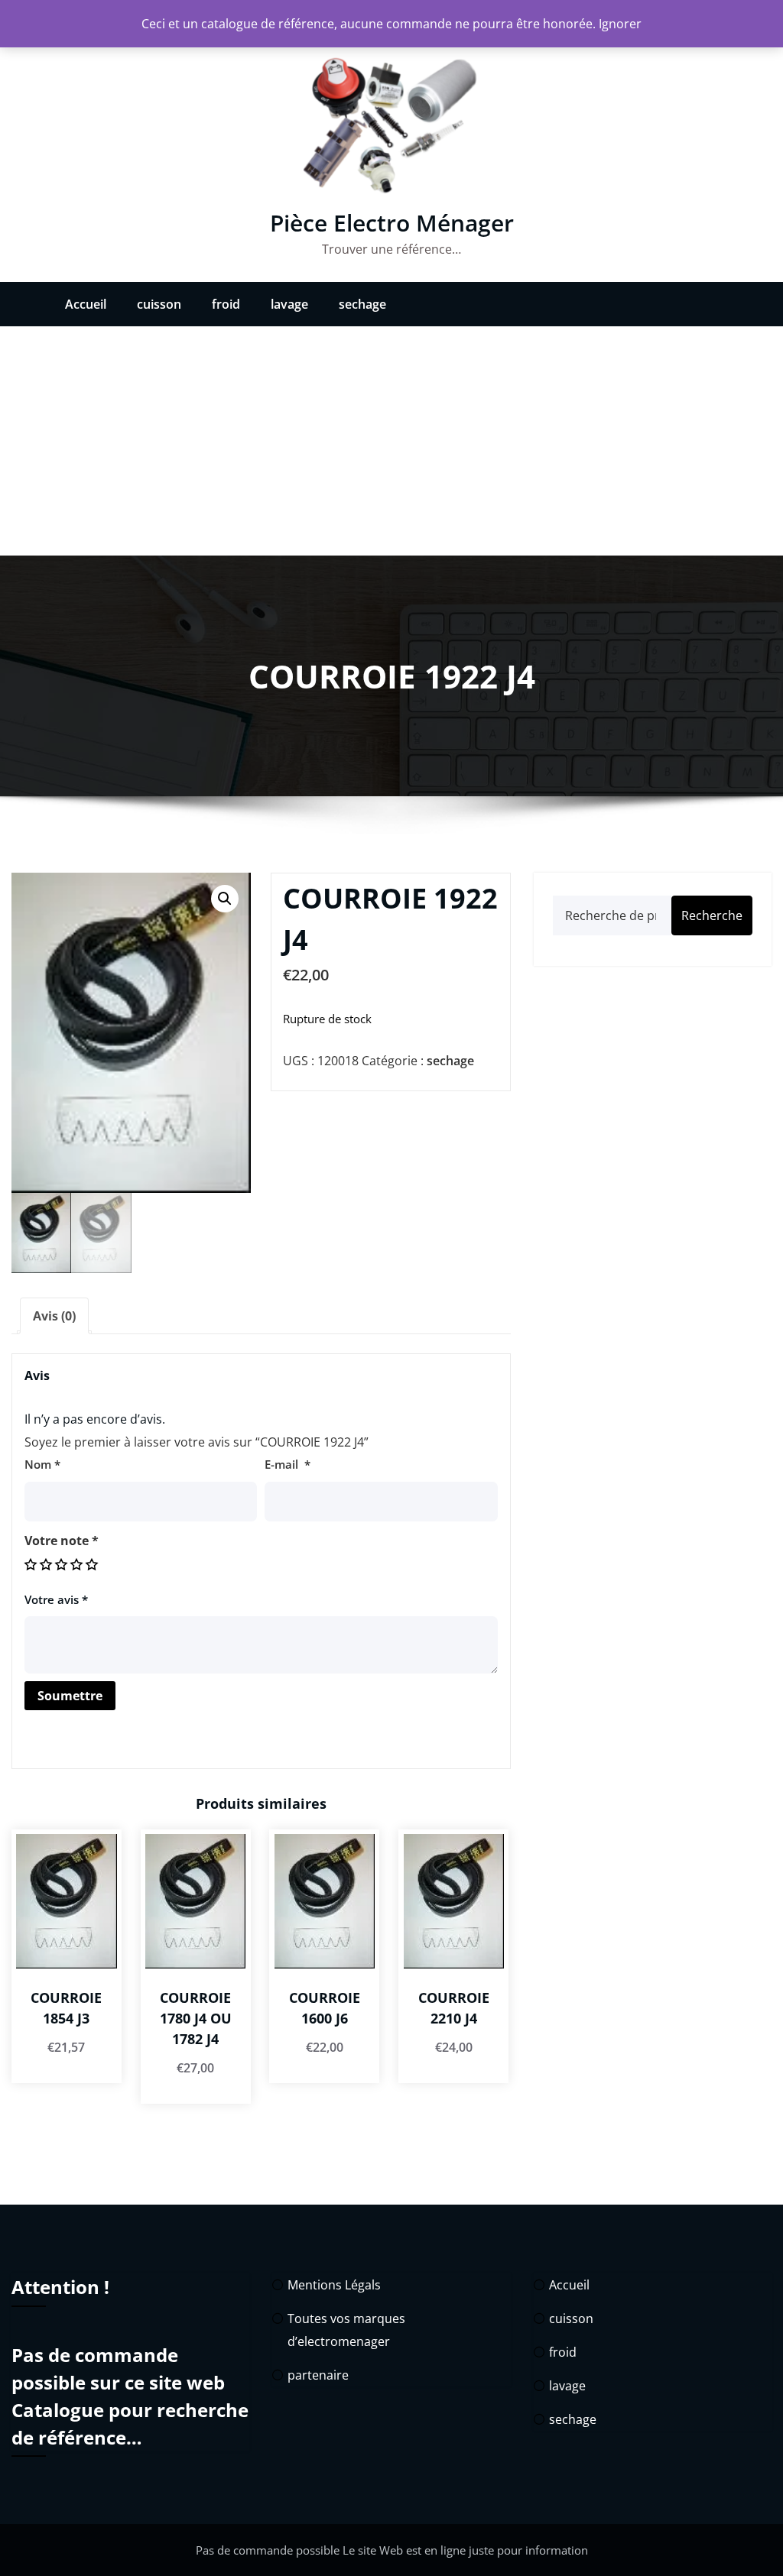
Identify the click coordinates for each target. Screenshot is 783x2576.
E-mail (288, 1464)
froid (226, 304)
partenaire (318, 2375)
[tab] (54, 1316)
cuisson (159, 304)
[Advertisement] (391, 441)
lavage (289, 304)
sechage (362, 304)
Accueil (86, 304)
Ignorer (620, 24)
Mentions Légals (334, 2285)
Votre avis (56, 1599)
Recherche (712, 915)
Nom (42, 1464)
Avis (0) (54, 1316)
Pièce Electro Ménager (392, 223)
